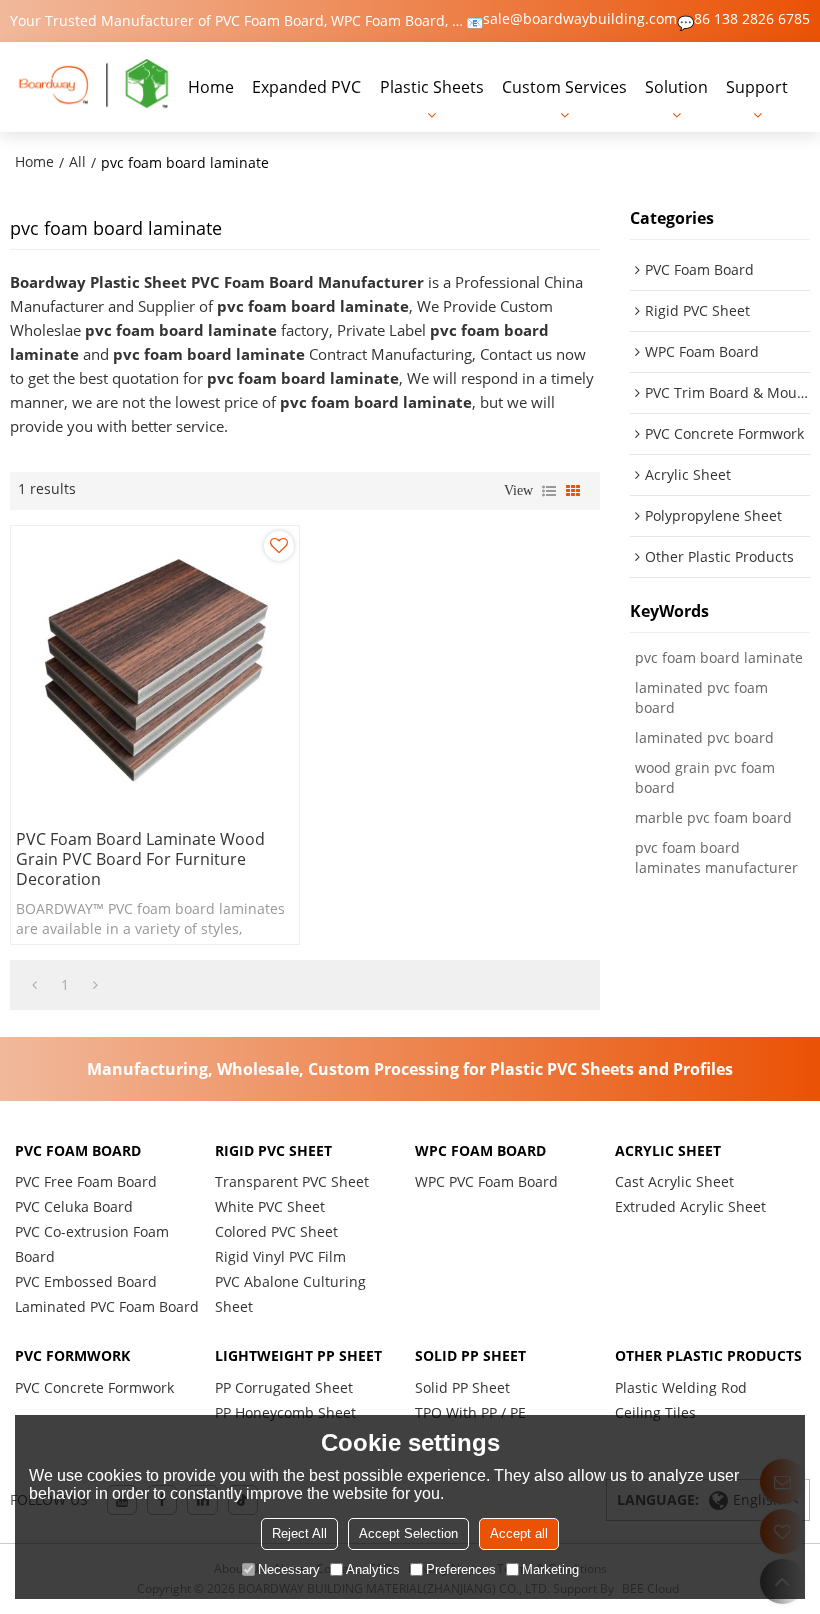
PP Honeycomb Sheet (285, 1412)
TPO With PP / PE (470, 1412)
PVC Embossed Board (86, 1281)
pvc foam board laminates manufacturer (716, 857)
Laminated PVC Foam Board (107, 1306)
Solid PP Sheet (462, 1387)
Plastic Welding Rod (681, 1387)
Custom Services (564, 87)
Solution (676, 87)
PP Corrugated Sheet (284, 1387)
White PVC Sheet (270, 1206)
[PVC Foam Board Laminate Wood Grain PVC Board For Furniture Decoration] (155, 670)
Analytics (373, 1569)
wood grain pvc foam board (705, 777)
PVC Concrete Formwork (94, 1387)
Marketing (550, 1569)
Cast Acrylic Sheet (674, 1181)
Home (211, 87)
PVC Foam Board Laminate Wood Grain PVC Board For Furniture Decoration (140, 859)
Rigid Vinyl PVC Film (280, 1256)
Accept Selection (408, 1533)
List (549, 491)
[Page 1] (34, 985)
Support (757, 87)
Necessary (289, 1569)
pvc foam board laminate (719, 657)
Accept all (519, 1533)
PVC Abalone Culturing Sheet (290, 1294)
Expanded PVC (306, 87)
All (77, 161)
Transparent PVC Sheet (292, 1181)
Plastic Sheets (432, 87)
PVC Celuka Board (74, 1206)
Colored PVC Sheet (276, 1231)
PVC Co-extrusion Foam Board (92, 1244)
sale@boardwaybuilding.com (580, 19)
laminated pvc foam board (701, 697)
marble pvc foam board (713, 817)
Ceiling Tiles (655, 1412)
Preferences (461, 1569)
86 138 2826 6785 (752, 19)
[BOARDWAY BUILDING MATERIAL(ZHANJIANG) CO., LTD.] (94, 86)
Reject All (299, 1533)
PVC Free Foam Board (86, 1181)
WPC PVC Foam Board (486, 1181)
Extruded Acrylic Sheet (690, 1206)
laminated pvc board (704, 737)
